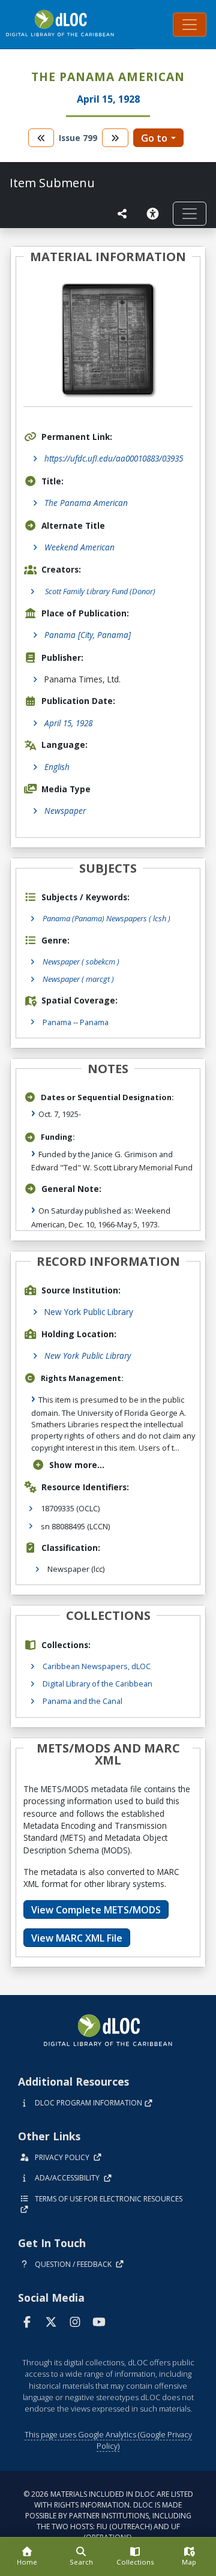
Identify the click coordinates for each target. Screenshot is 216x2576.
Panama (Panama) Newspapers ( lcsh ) (106, 918)
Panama (57, 1022)
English (57, 767)
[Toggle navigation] (190, 25)
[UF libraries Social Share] (122, 214)
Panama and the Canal (82, 1701)
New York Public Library (89, 1312)
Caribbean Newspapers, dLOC (97, 1666)
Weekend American (79, 547)
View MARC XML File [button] (77, 1938)
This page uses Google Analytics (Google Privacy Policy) (108, 2440)
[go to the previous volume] (41, 138)
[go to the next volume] (115, 138)
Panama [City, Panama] (88, 635)
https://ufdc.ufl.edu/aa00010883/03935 (114, 458)
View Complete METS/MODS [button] (96, 1910)
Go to (154, 138)
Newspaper (65, 811)
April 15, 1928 (68, 723)
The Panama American (86, 503)
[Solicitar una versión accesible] (155, 214)
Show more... (77, 1465)
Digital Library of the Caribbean (97, 1684)
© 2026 (108, 2516)
